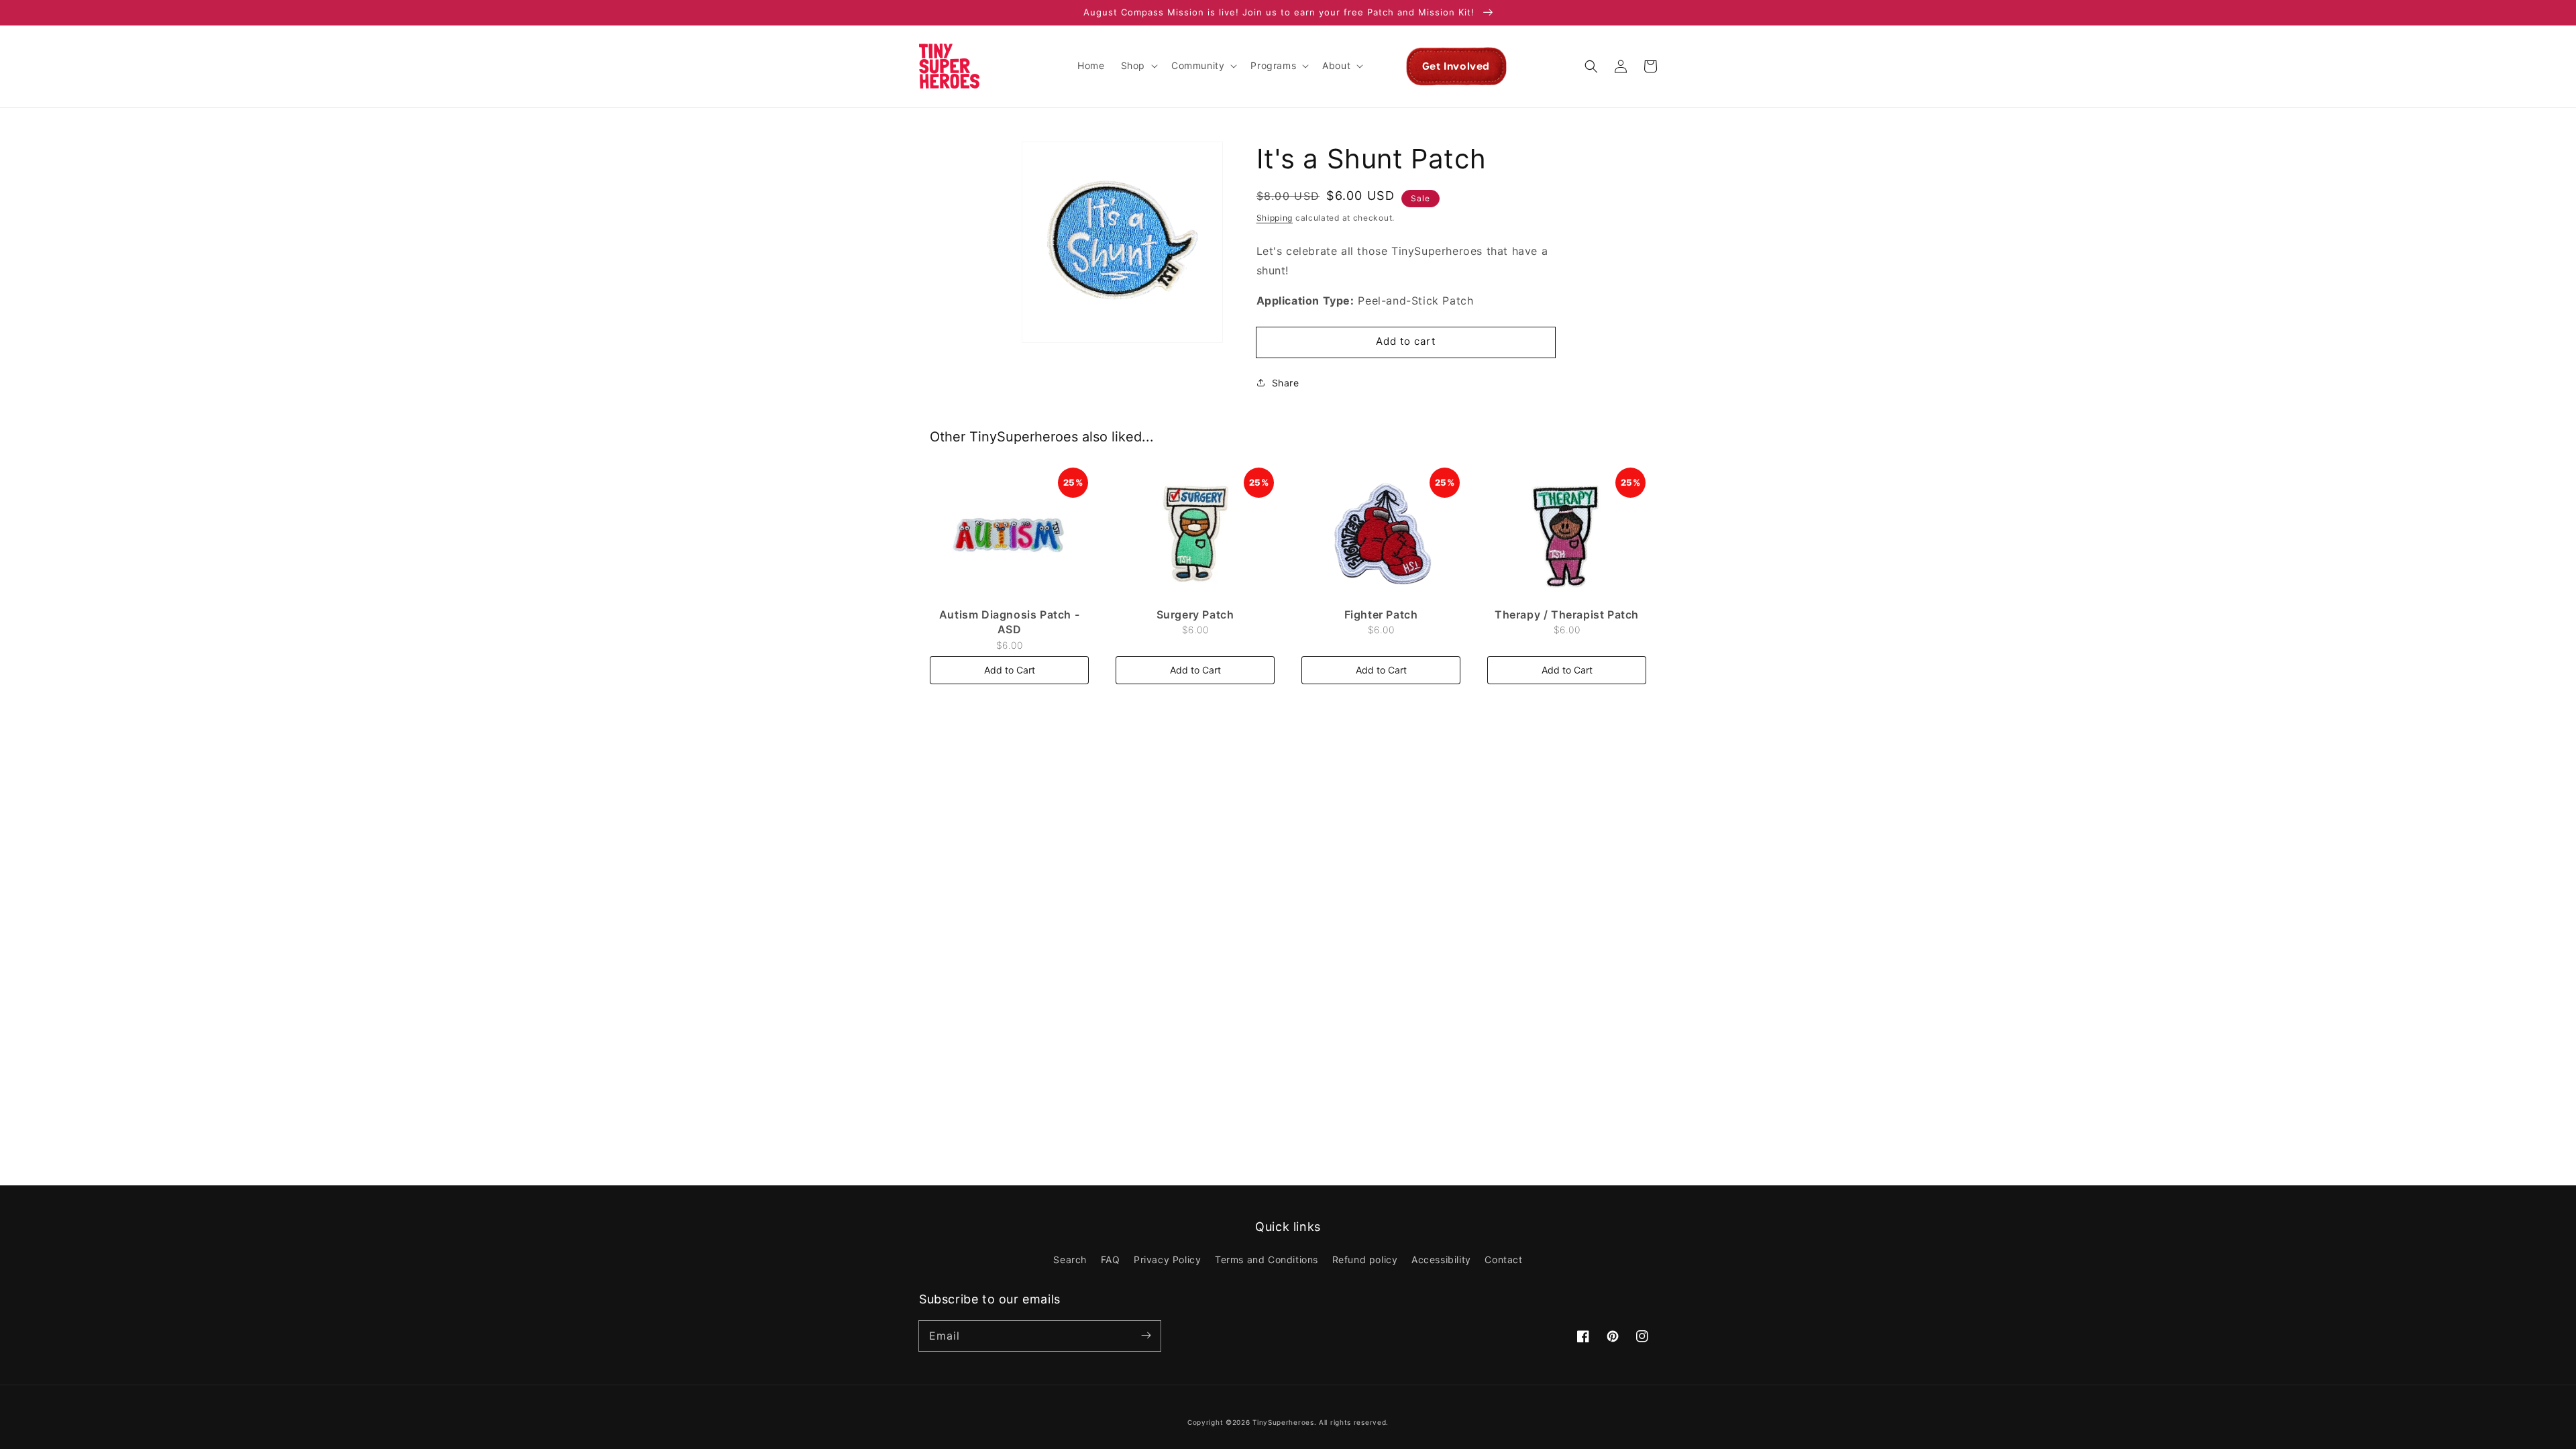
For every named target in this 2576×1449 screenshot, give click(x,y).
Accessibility (1441, 1259)
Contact (1503, 1259)
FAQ (1111, 1259)
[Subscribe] (1146, 1336)
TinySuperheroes (1283, 1422)
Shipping (1275, 218)
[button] (1138, 66)
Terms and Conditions (1267, 1259)
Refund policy (1365, 1259)
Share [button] (1286, 383)
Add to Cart (1010, 670)
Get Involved (1456, 66)
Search (1070, 1259)
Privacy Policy (1167, 1259)
